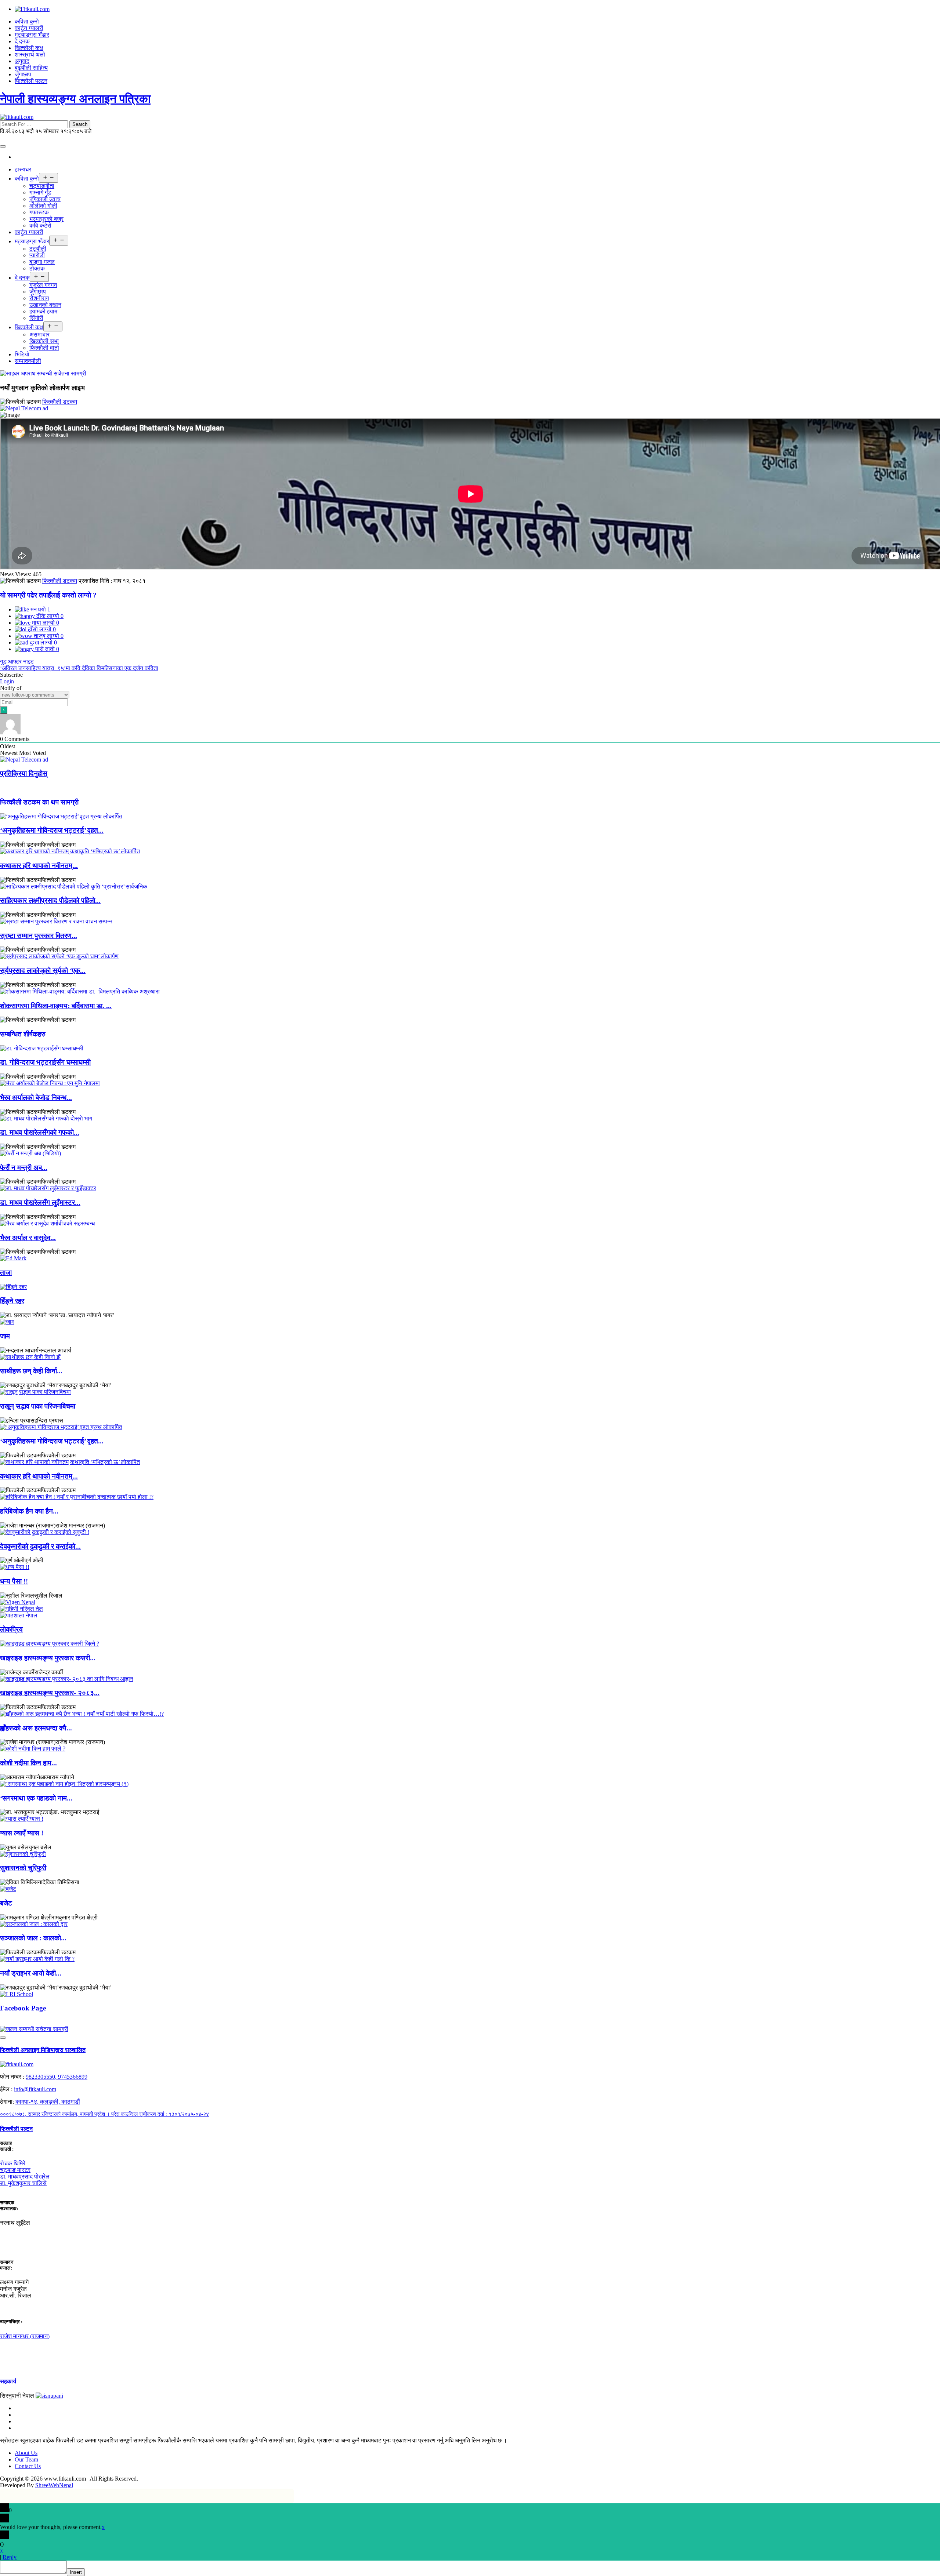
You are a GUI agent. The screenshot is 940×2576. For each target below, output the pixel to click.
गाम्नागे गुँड (40, 192)
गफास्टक (39, 212)
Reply (10, 2557)
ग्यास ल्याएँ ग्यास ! (22, 1833)
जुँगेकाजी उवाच (45, 199)
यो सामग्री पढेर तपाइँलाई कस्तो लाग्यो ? (48, 595)
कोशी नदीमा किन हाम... (28, 1763)
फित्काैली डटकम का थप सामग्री (39, 802)
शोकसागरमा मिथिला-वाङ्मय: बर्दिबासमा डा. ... (56, 1006)
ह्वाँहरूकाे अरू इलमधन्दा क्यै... (36, 1728)
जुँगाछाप (23, 74)
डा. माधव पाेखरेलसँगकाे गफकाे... (40, 1132)
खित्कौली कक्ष (29, 48)
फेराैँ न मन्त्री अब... (24, 1168)
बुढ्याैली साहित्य (31, 68)
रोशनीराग (39, 298)
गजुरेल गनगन (43, 285)
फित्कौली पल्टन (31, 81)
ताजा (6, 1273)
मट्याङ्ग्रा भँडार (32, 35)
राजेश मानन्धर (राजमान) (25, 2336)
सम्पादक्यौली (28, 361)
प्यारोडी (37, 255)
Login (7, 681)
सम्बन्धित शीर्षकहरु (23, 1034)
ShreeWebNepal (54, 2485)
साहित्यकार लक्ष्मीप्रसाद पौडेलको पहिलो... (50, 900)
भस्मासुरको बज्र (46, 219)
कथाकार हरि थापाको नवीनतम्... (39, 866)
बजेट (6, 1903)
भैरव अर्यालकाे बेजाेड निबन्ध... (36, 1098)
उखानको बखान (45, 305)
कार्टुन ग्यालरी (29, 28)
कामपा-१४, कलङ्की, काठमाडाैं (48, 2102)
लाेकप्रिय (11, 1629)
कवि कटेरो (40, 226)
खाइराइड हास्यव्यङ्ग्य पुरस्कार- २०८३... (50, 1693)
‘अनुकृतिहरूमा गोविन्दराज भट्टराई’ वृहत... (52, 830)
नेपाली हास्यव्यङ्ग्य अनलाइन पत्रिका (75, 99)
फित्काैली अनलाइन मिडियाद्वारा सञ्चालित (43, 2050)
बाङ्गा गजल (42, 262)
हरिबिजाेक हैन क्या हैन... (29, 1511)
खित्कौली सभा (44, 341)
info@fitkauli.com (35, 2089)
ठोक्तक (37, 268)
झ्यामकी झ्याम (43, 311)
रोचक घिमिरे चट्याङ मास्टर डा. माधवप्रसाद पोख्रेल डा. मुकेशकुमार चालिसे (25, 2173)
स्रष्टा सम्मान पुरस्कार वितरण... (39, 936)
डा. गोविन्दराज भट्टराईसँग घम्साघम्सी (45, 1062)
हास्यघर (23, 169)
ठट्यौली (38, 249)
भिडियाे (22, 354)
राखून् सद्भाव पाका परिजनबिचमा (38, 1406)
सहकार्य (8, 2381)
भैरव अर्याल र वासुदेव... (28, 1238)
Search (80, 124)
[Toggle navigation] (3, 146)
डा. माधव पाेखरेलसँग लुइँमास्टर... (40, 1202)
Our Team (26, 2459)
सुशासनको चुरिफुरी (23, 1868)
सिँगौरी (36, 318)
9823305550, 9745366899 (57, 2077)
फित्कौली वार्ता (44, 348)
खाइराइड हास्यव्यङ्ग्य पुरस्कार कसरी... (48, 1658)
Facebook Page (23, 2008)
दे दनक (22, 41)
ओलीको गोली (43, 206)
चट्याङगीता (42, 186)
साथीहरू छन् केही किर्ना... (31, 1371)
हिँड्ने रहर (12, 1301)
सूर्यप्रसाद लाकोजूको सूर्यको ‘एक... (43, 971)
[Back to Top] (3, 2038)
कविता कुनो (27, 21)
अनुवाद (22, 61)
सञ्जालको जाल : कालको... (33, 1938)
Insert (76, 2572)
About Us (26, 2453)
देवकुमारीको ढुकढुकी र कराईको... (40, 1546)
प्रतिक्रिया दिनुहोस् (24, 773)
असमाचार (39, 335)
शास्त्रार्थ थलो (30, 55)
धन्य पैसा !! (14, 1581)
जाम (5, 1336)
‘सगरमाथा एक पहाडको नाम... (36, 1798)
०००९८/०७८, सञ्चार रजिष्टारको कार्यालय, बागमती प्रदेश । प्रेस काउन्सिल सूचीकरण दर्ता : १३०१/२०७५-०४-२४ (104, 2114)
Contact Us (28, 2466)
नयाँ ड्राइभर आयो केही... (31, 1973)
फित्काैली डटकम (60, 402)
